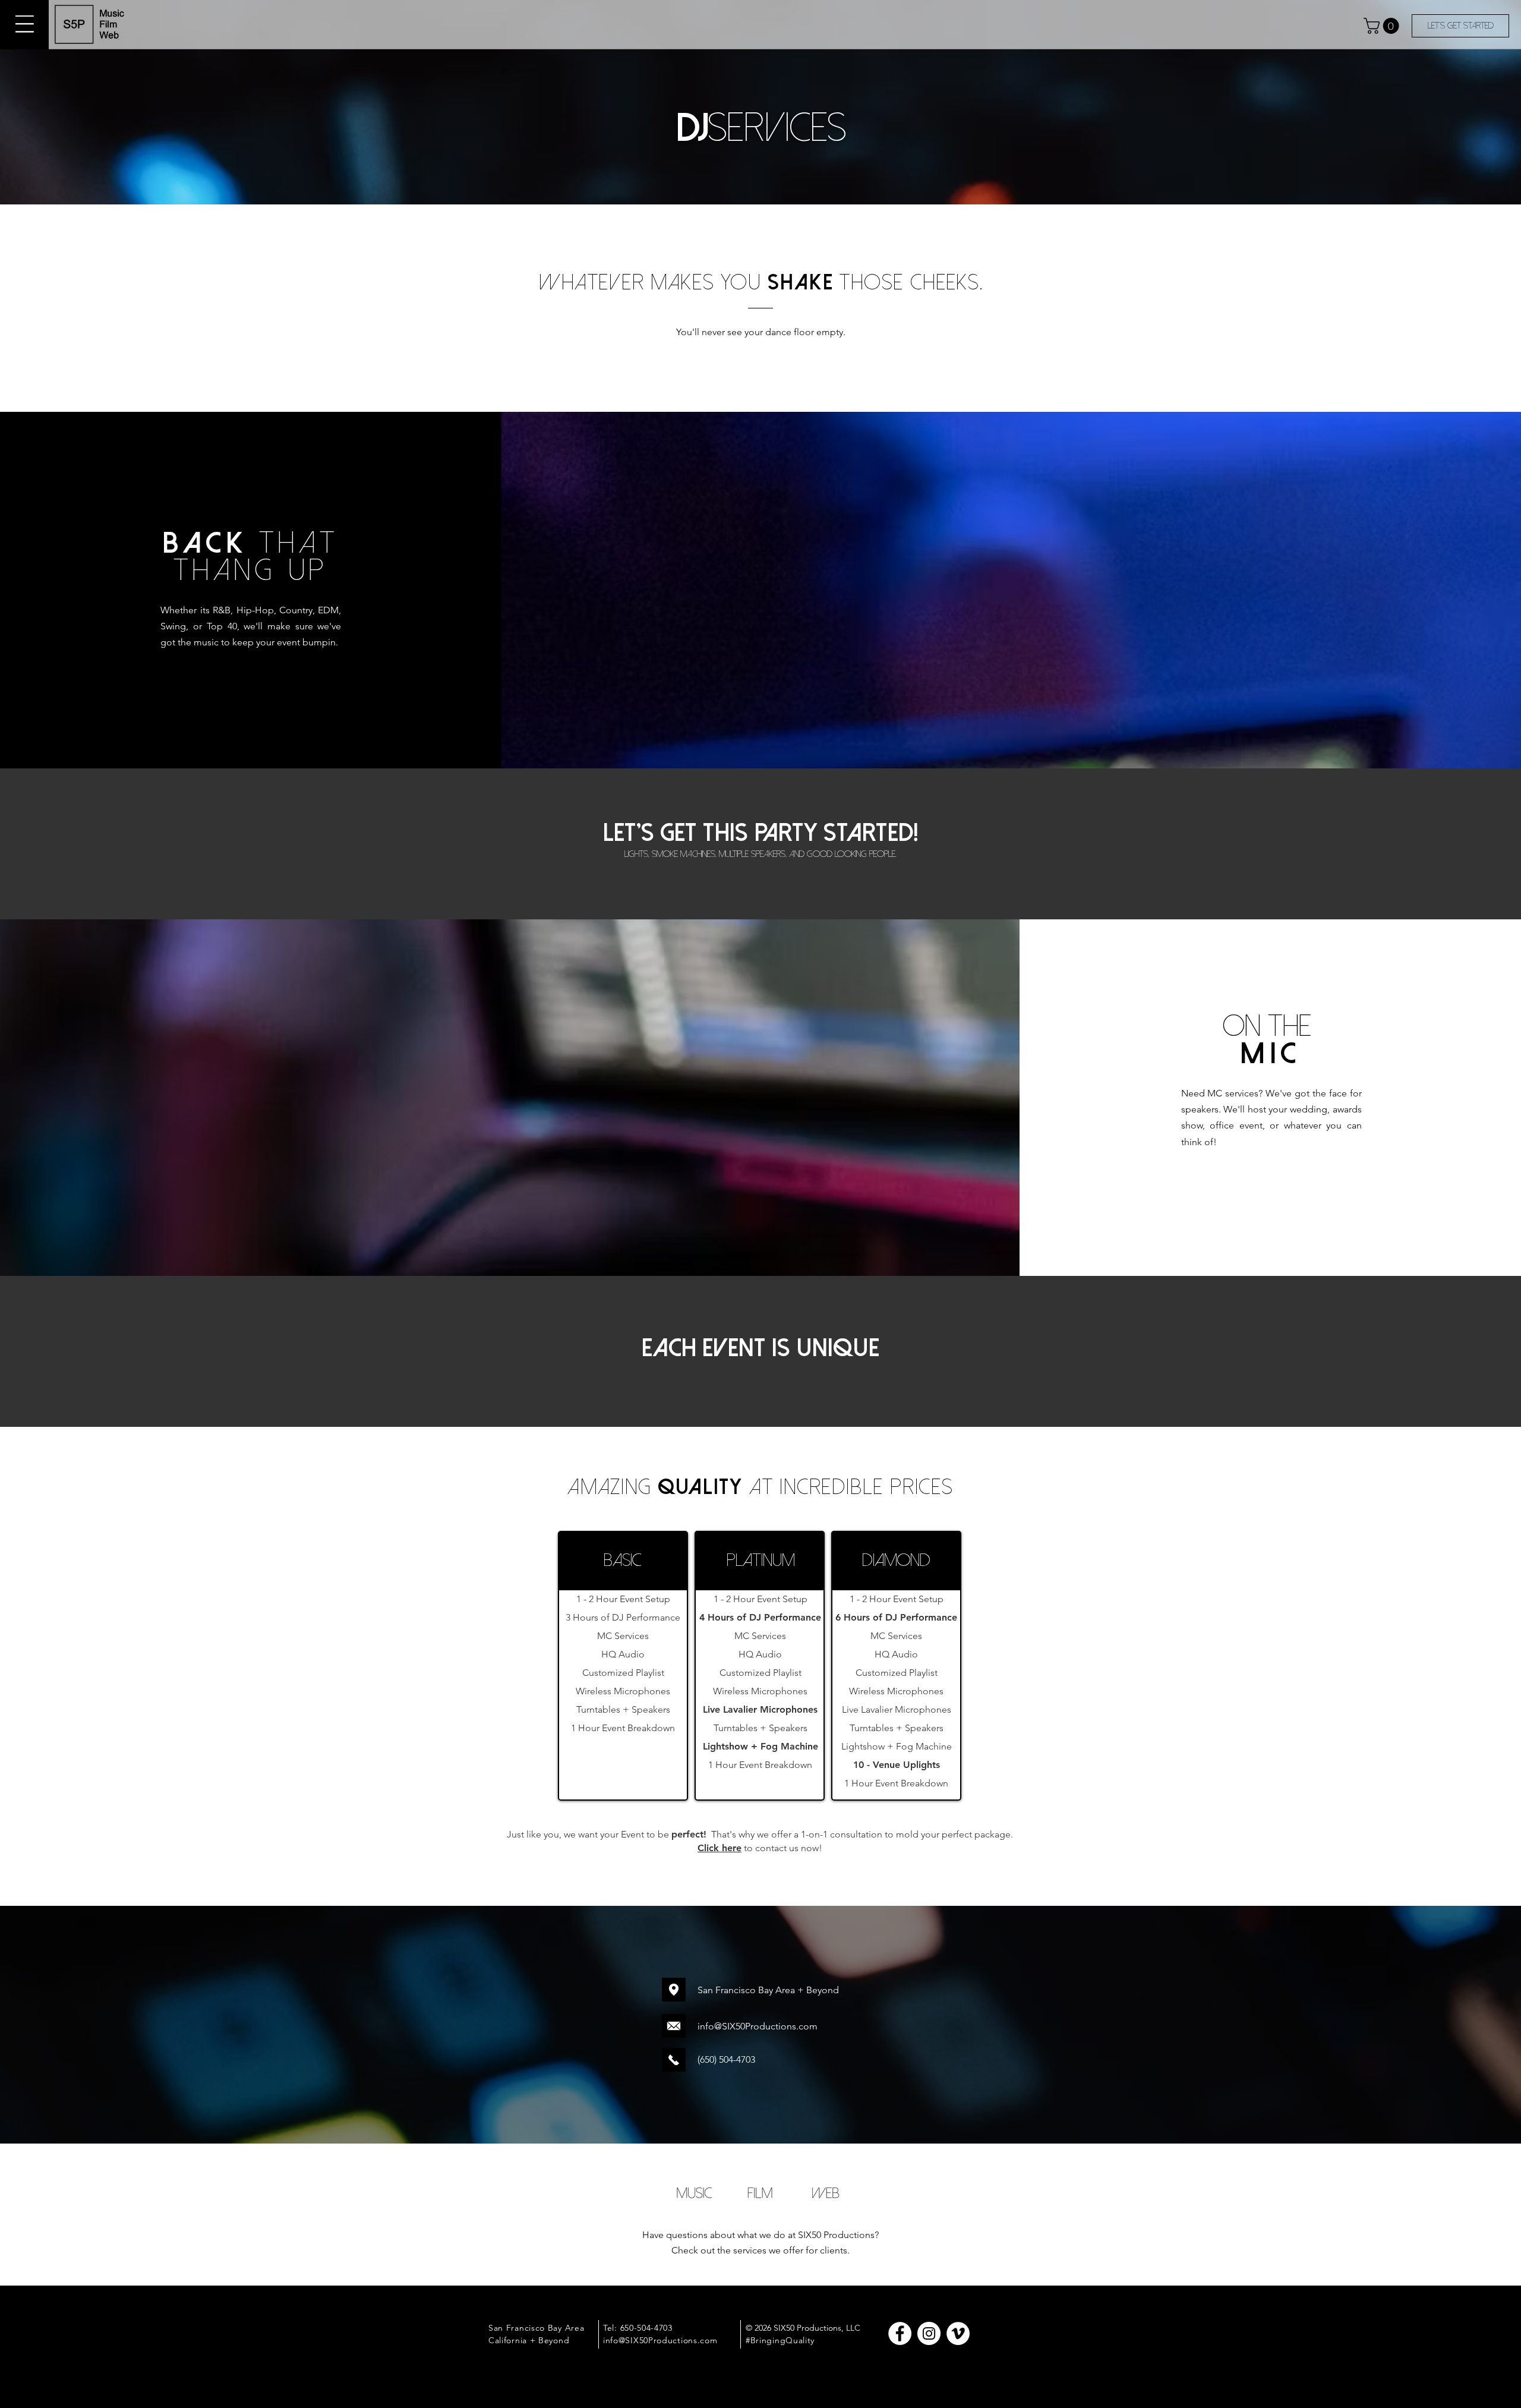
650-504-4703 (646, 2328)
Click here (720, 1848)
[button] (25, 24)
